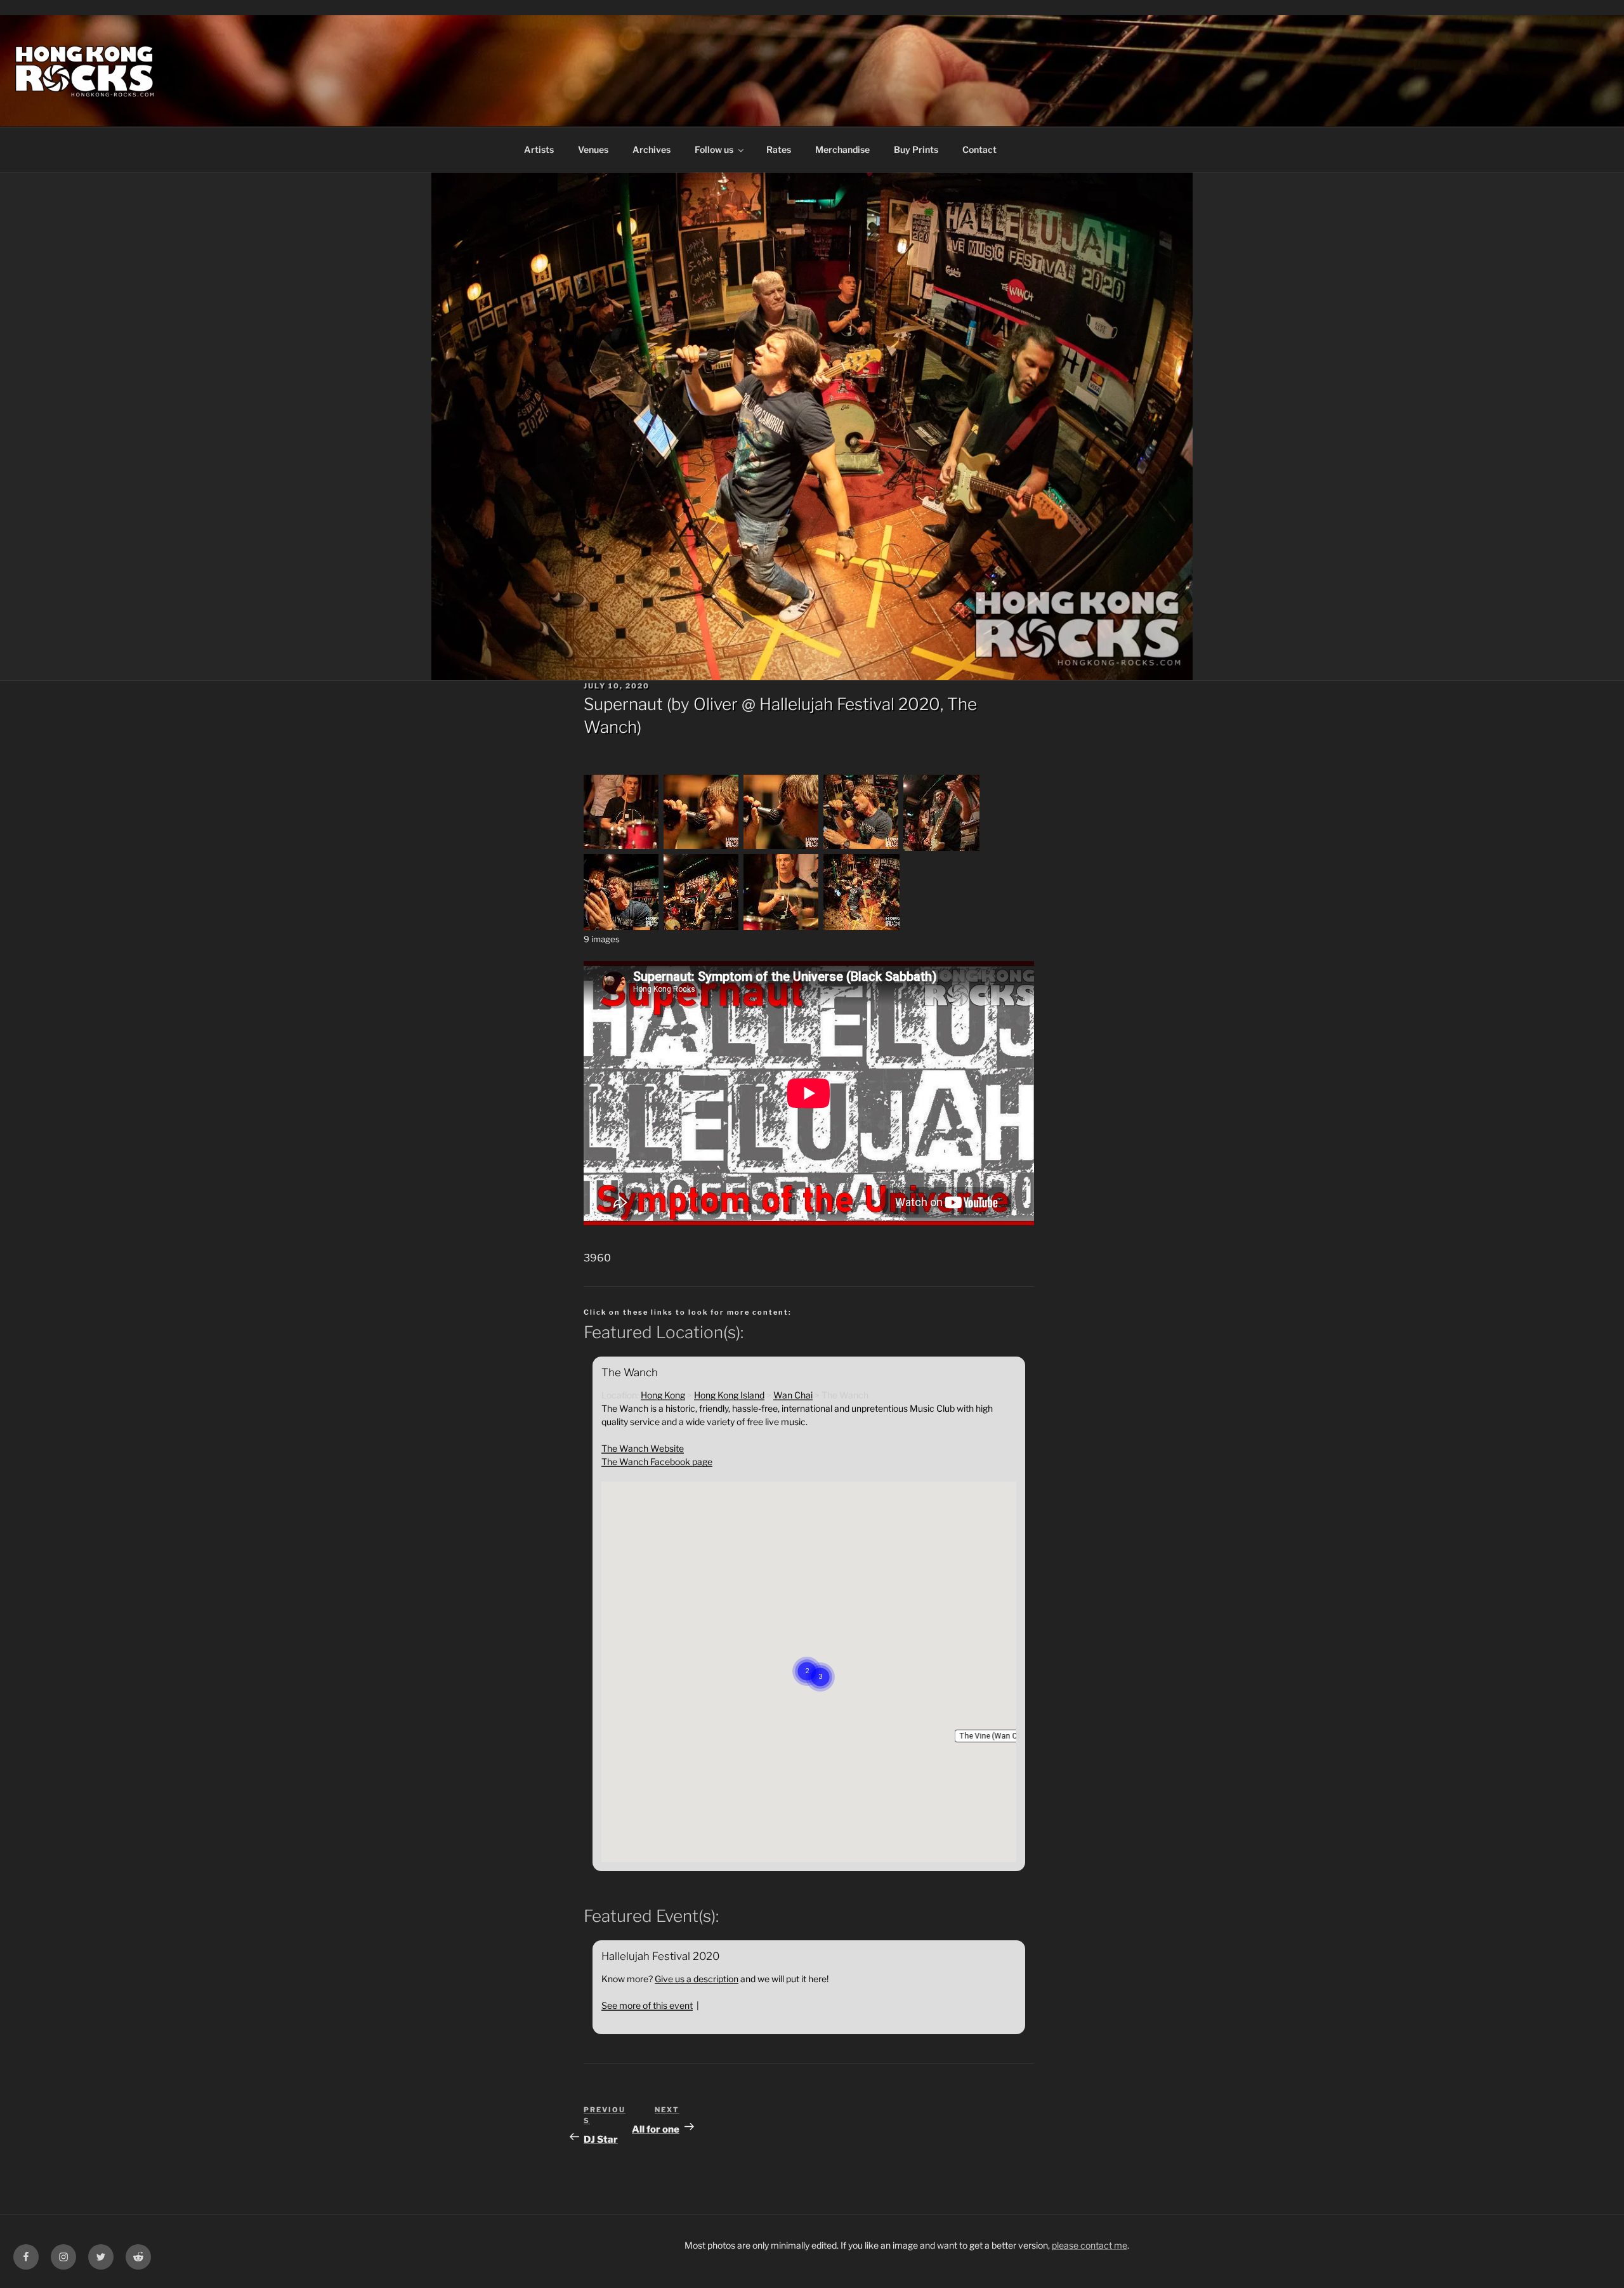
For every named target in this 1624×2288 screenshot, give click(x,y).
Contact (979, 149)
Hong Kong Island (729, 1395)
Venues (593, 149)
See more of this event (647, 2005)
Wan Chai (793, 1395)
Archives (652, 149)
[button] (995, 1736)
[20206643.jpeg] (622, 927)
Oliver (716, 704)
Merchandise (842, 149)
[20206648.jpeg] (702, 927)
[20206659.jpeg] (782, 927)
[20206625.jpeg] (941, 847)
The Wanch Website (643, 1448)
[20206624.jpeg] (861, 847)
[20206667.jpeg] (861, 927)
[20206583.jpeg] (702, 847)
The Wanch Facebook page (657, 1462)
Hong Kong (663, 1395)
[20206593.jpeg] (782, 847)
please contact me (1090, 2245)
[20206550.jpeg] (622, 847)
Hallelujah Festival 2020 (850, 704)
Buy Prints (916, 149)
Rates (779, 149)
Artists (539, 149)
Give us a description (697, 1979)
